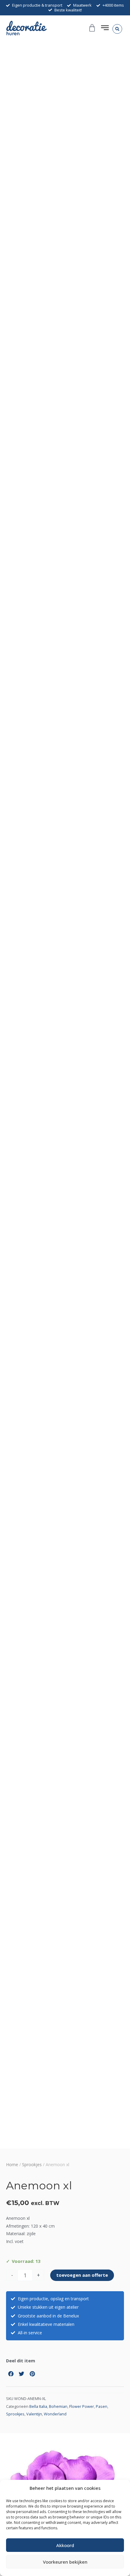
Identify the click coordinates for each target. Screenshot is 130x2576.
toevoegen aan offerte (82, 2275)
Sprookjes (32, 2164)
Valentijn (34, 2414)
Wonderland (55, 2414)
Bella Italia (38, 2406)
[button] (117, 29)
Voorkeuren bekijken (65, 2562)
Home (12, 2164)
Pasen (102, 2406)
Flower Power (82, 2406)
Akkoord (65, 2545)
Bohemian (58, 2406)
